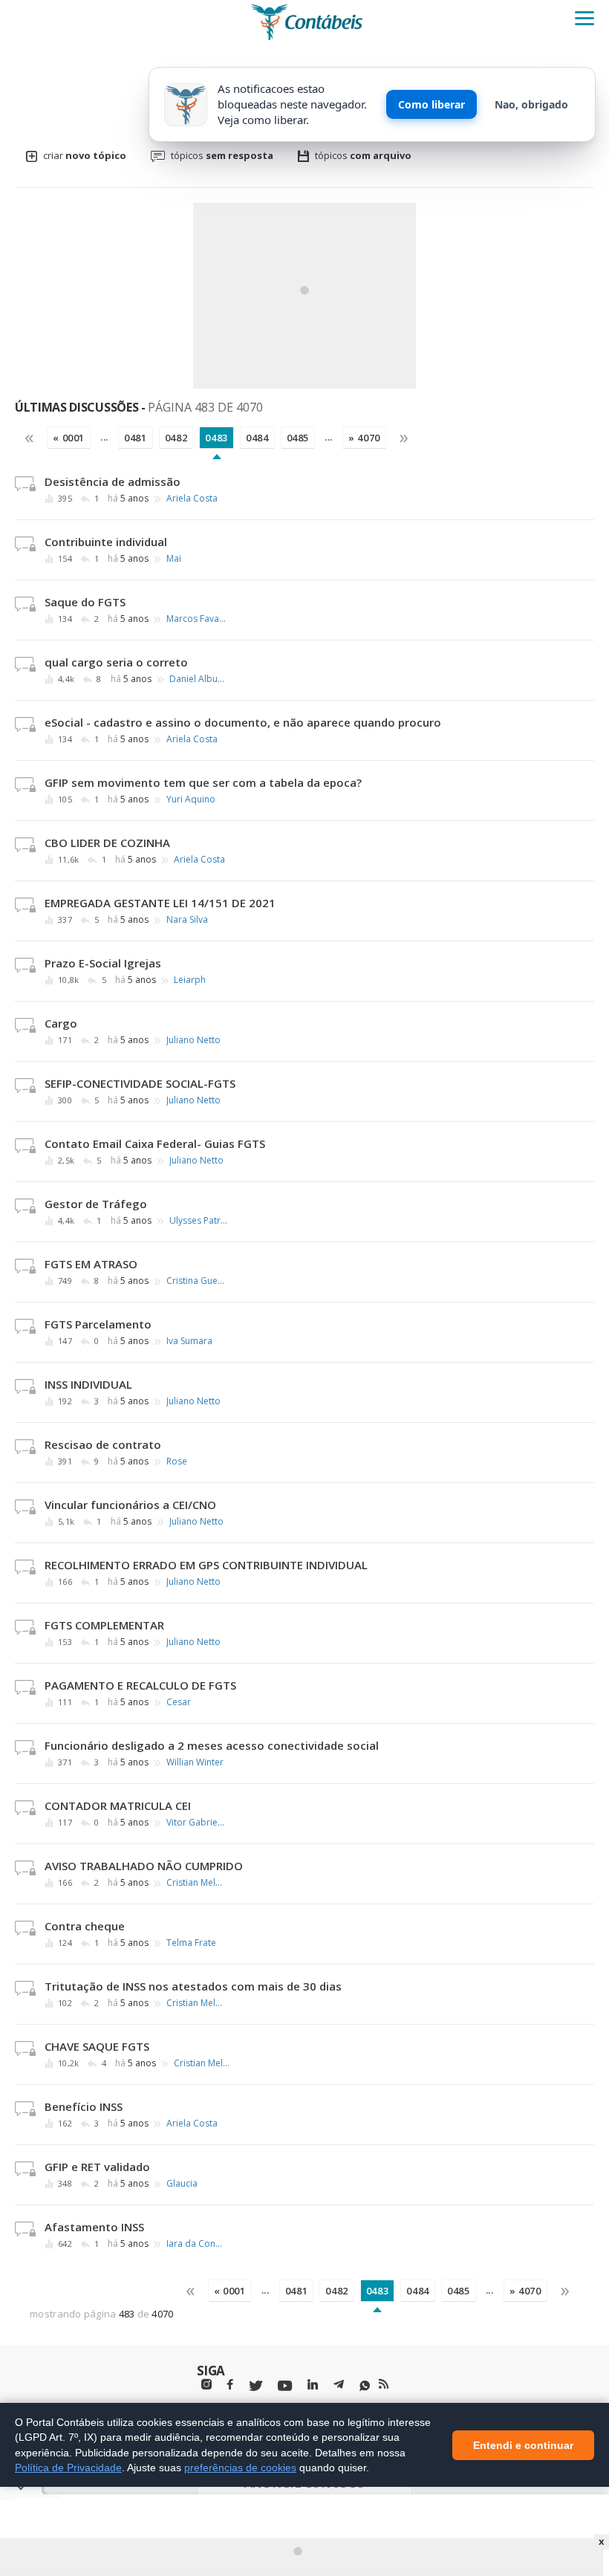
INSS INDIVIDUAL (88, 1384)
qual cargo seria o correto (116, 662)
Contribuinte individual (106, 542)
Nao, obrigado (531, 104)
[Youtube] (285, 2386)
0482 (176, 438)
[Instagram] (206, 2385)
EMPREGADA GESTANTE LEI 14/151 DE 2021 (160, 903)
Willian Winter (195, 1762)
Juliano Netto (193, 1040)
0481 (136, 438)
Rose (177, 1461)
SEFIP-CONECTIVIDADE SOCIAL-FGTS (140, 1083)
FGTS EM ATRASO (91, 1264)
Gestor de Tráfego (96, 1204)
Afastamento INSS (94, 2227)
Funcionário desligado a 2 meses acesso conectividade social (212, 1745)
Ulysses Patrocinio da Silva (199, 1221)
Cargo (61, 1023)
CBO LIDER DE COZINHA (107, 843)
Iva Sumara (189, 1341)
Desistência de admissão (113, 481)
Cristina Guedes (196, 1281)
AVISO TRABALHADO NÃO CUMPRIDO (144, 1866)
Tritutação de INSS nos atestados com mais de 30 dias (193, 1986)
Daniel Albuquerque (199, 679)
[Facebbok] (230, 2385)
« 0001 (69, 438)
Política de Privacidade (68, 2468)
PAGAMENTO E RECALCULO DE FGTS (140, 1685)
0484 (257, 438)
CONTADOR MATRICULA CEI (118, 1806)
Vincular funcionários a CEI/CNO (130, 1505)
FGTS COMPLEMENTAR (104, 1625)
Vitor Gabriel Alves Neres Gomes (196, 1823)
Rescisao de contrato (103, 1444)
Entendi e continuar (523, 2444)
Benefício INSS (84, 2106)
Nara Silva (187, 920)
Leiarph (190, 980)
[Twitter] (255, 2386)
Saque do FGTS (85, 602)
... (104, 437)
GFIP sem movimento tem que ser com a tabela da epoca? (203, 782)
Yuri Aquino (191, 799)
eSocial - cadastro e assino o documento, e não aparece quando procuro (243, 722)
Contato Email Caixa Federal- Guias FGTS (155, 1143)
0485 (298, 438)
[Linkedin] (313, 2385)
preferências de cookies (240, 2468)
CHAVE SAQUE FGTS (97, 2046)
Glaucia (182, 2184)
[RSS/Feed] (384, 2384)
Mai (174, 559)
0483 (216, 438)
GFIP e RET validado (97, 2167)
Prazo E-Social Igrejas (103, 963)
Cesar (179, 1702)
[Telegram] (339, 2387)
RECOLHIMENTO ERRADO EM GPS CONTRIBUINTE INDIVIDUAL (206, 1565)
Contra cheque (85, 1926)
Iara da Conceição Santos (196, 2244)
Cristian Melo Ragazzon (196, 1883)
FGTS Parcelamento (98, 1324)
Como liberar (431, 104)
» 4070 (364, 438)
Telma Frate (191, 1943)
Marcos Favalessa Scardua (196, 619)
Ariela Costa (192, 499)
